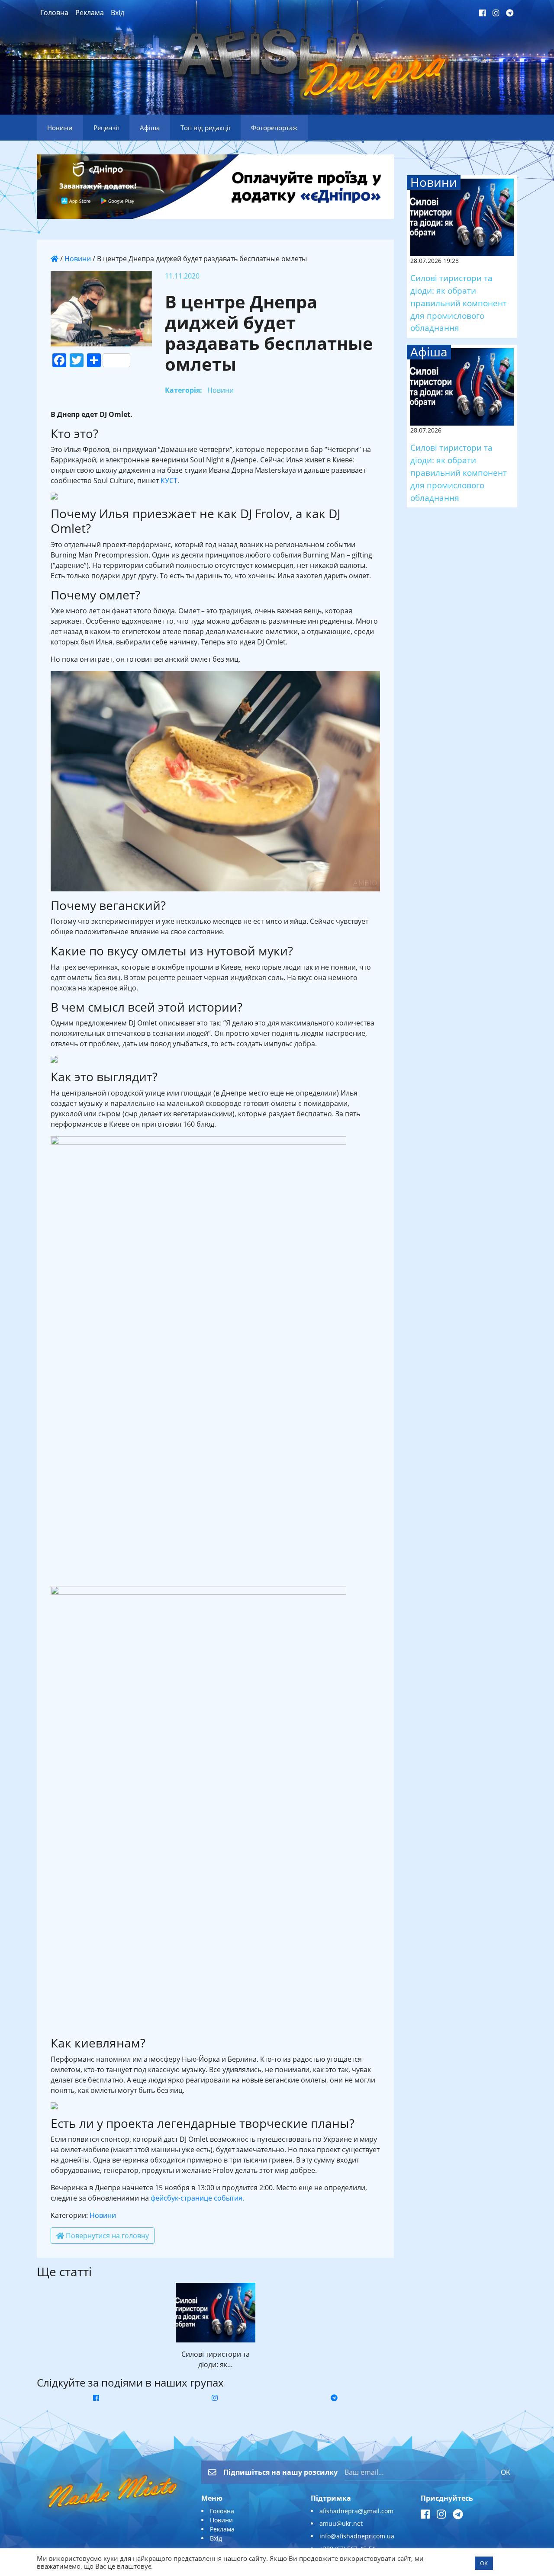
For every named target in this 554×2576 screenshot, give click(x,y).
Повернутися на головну (106, 2236)
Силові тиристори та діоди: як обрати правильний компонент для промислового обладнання (459, 303)
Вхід (118, 13)
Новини (78, 259)
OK (506, 2472)
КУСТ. (170, 481)
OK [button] (484, 2563)
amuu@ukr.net (341, 2523)
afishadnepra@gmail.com (356, 2511)
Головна (54, 13)
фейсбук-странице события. (197, 2198)
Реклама (90, 13)
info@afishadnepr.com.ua (357, 2536)
